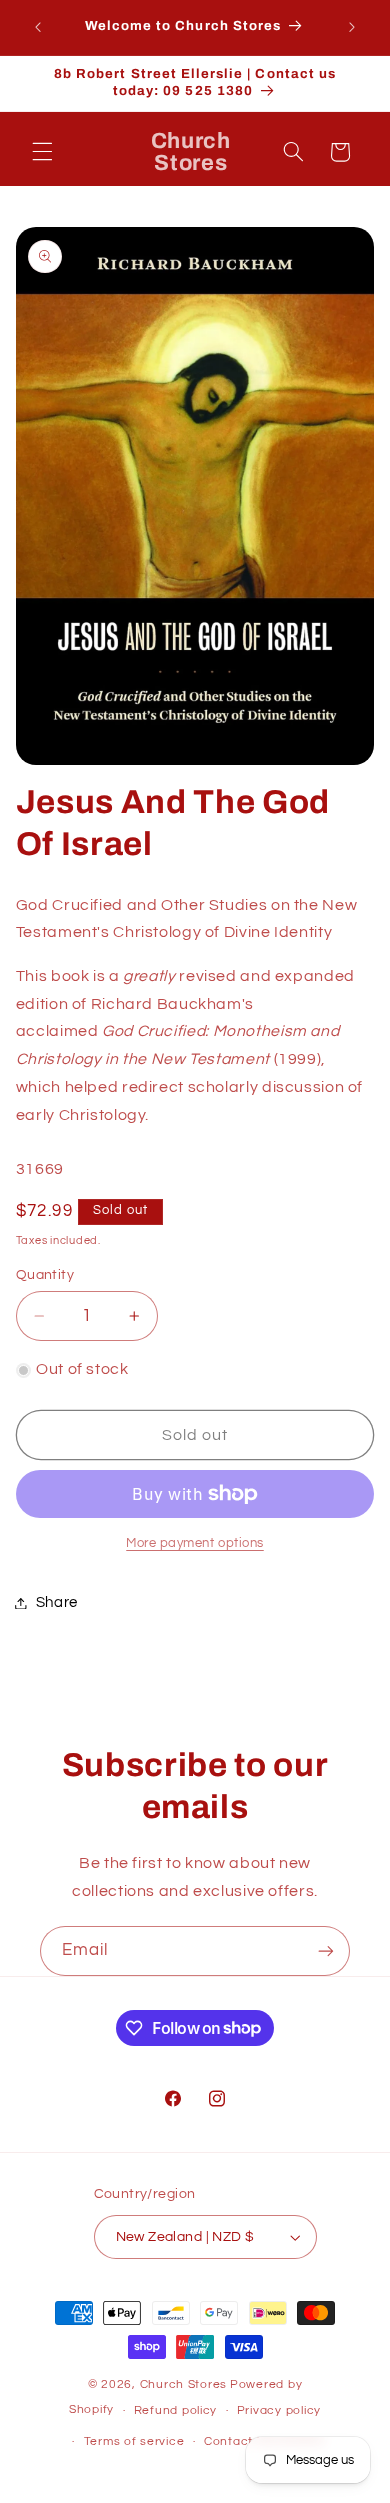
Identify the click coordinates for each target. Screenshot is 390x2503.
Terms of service (134, 2441)
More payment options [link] (195, 1543)
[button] (42, 152)
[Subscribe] (326, 1950)
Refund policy (176, 2410)
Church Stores (184, 2384)
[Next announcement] (352, 27)
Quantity (45, 1275)
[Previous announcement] (38, 27)
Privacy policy (279, 2410)
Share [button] (57, 1602)
